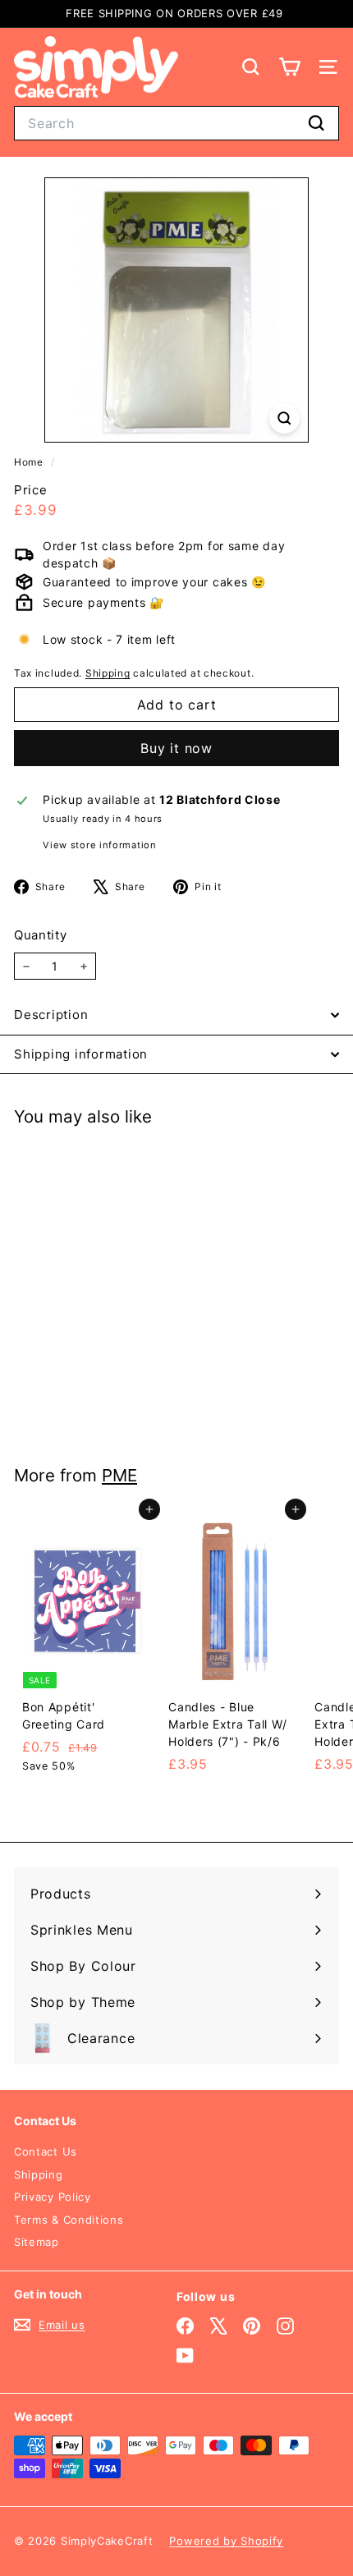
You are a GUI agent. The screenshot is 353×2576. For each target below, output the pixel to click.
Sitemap (37, 2242)
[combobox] (176, 123)
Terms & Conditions (69, 2220)
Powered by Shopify (226, 2541)
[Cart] (289, 67)
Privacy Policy (53, 2197)
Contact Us (46, 2151)
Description (51, 1015)
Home (30, 462)
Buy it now (176, 748)
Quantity (41, 935)
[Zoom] (284, 418)
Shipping (108, 673)
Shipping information (81, 1054)
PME (119, 1475)
